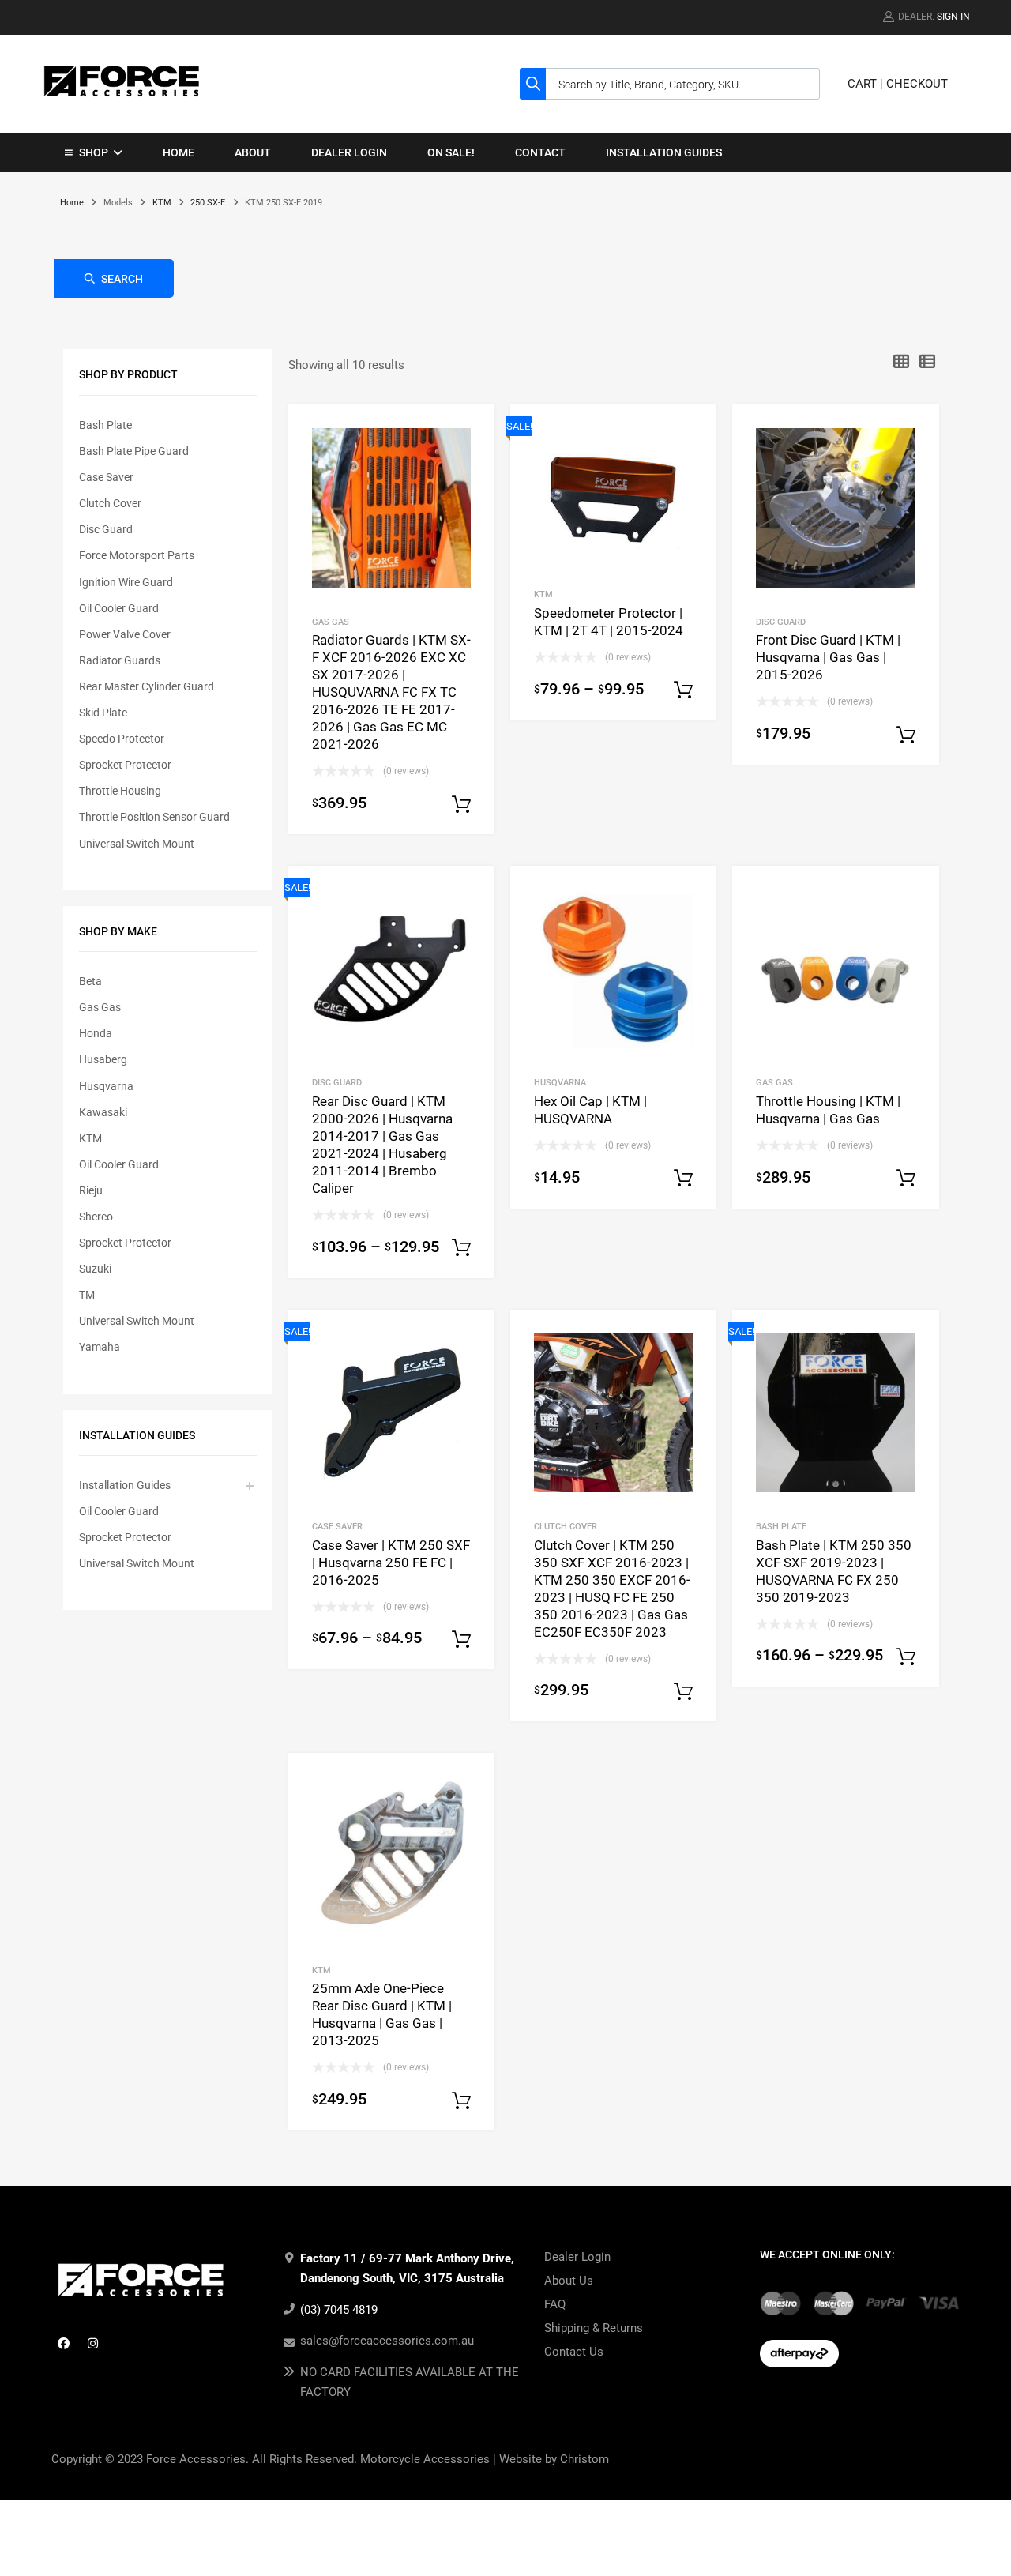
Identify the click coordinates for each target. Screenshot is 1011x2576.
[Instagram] (92, 2343)
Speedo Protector (122, 739)
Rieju (91, 1190)
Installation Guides (664, 152)
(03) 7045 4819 (339, 2310)
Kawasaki (103, 1112)
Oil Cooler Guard (119, 608)
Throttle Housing (120, 791)
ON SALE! (451, 152)
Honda (96, 1033)
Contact (540, 152)
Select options (461, 805)
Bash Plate (105, 425)
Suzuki (95, 1269)
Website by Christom (554, 2459)
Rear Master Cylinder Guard (147, 686)
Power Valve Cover (125, 634)
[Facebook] (63, 2343)
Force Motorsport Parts (137, 555)
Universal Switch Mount (137, 844)
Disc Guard (106, 529)
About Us (569, 2281)
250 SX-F (208, 203)
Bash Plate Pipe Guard (134, 451)
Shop (94, 152)
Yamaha (100, 1347)
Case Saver (106, 477)
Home (179, 152)
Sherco (96, 1217)
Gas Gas (100, 1007)
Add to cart (683, 1692)
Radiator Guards (120, 660)
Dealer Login (349, 152)
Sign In (953, 17)
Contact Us (574, 2352)
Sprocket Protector (125, 765)
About (253, 152)
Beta (90, 981)
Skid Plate (103, 713)
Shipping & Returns (594, 2328)
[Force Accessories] (122, 100)
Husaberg (103, 1059)
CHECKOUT (917, 84)
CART (862, 84)
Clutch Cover (110, 503)
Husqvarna (106, 1086)
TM (87, 1295)
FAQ (555, 2304)
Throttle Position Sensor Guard (154, 817)
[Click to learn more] (780, 2303)
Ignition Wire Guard (126, 582)
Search (122, 279)
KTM (162, 203)
